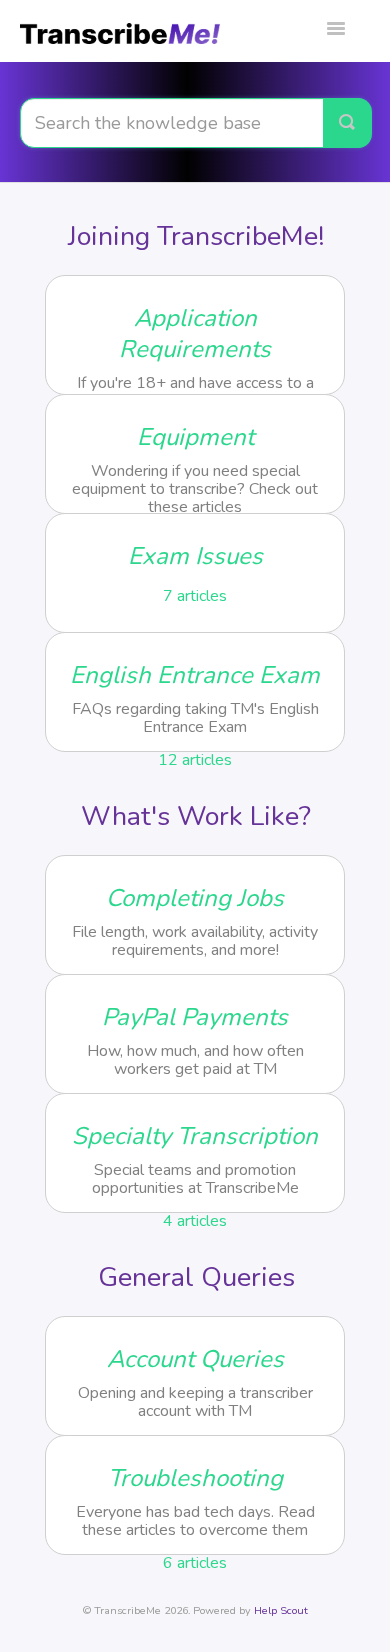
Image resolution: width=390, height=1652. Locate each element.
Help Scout (281, 1610)
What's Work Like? (196, 816)
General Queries (196, 1277)
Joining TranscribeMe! (196, 236)
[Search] (347, 123)
